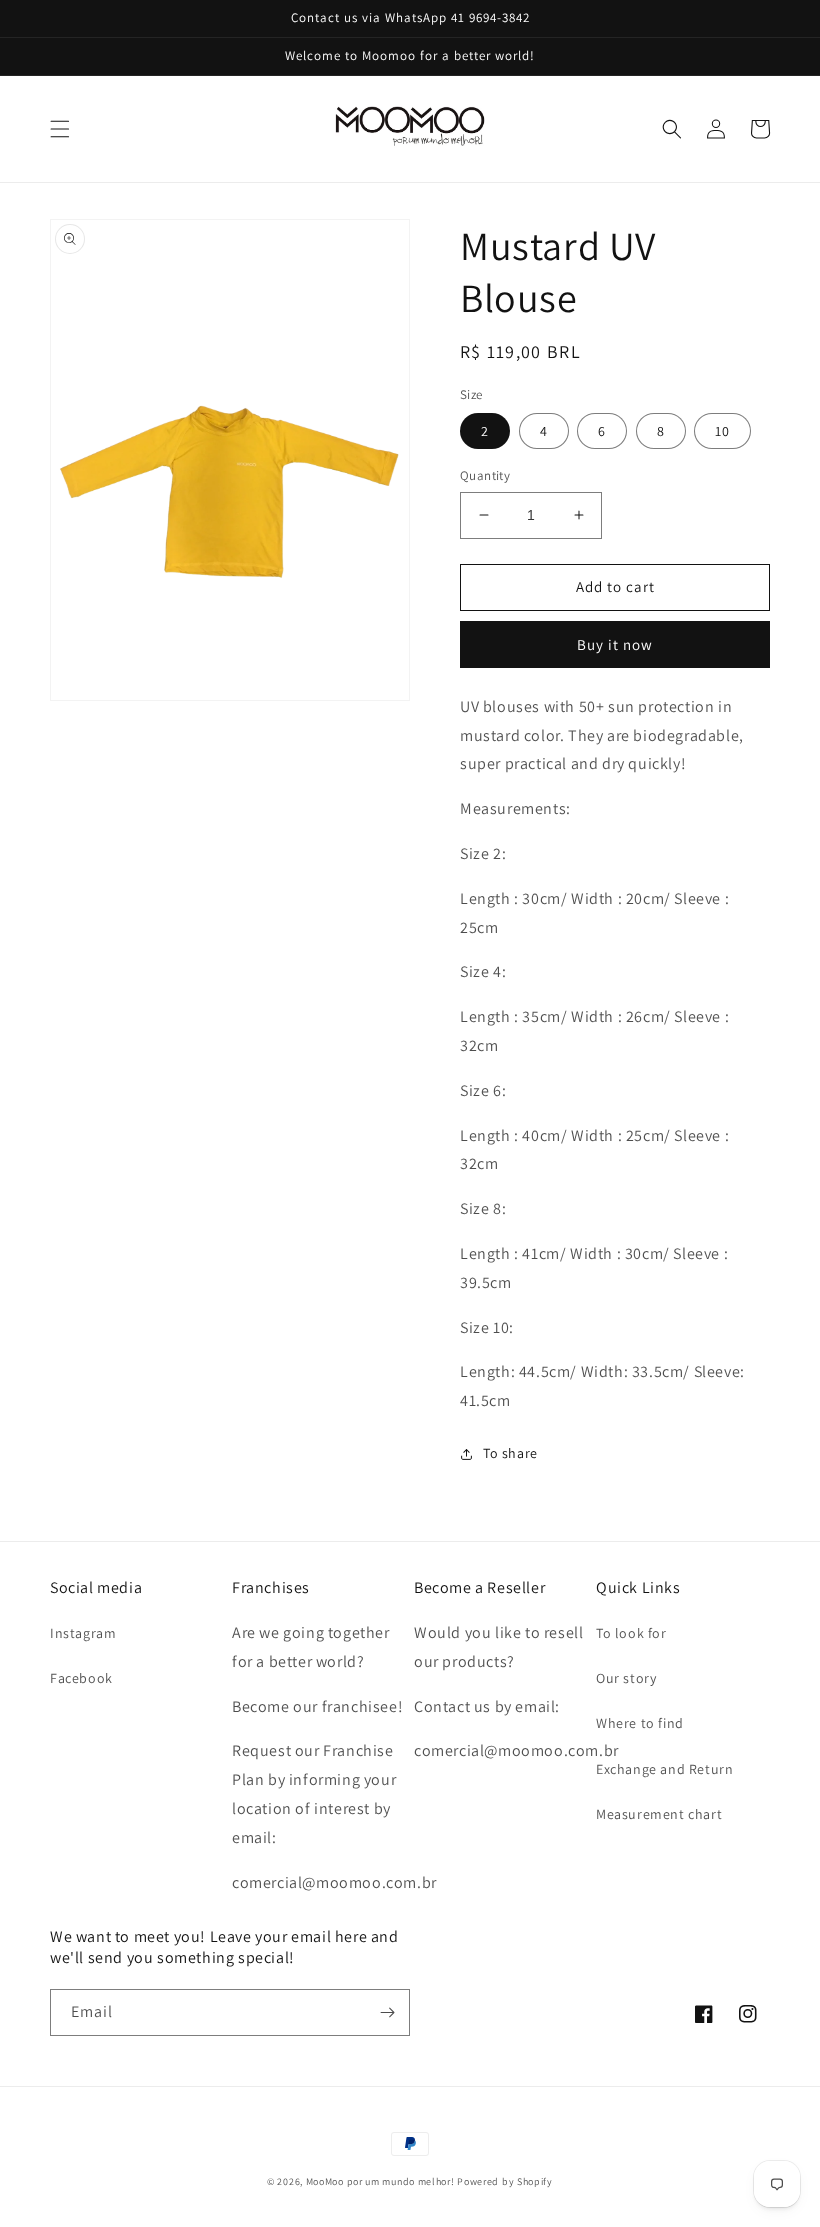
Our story (626, 1678)
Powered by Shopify (505, 2181)
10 (722, 431)
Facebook (81, 1678)
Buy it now (615, 644)
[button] (60, 129)
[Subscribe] (387, 2012)
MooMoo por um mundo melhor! (380, 2181)
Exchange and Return (664, 1769)
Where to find (640, 1723)
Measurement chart (659, 1814)
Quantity (485, 475)
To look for (631, 1633)
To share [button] (510, 1453)
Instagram (83, 1633)
